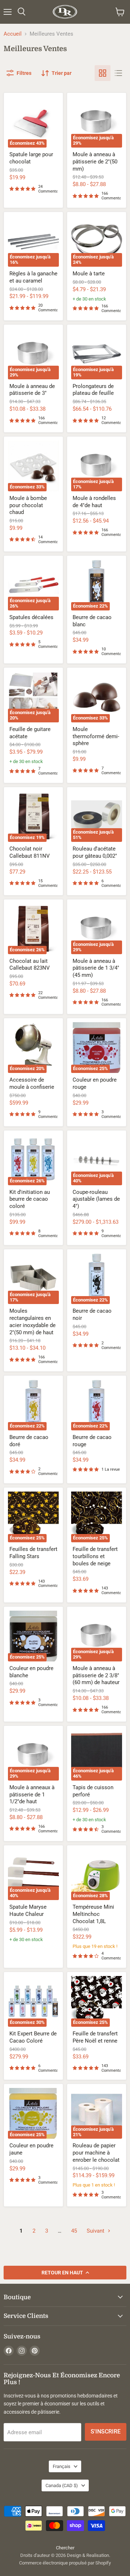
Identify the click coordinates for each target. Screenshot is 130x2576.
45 (74, 2231)
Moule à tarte (89, 274)
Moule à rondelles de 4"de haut (94, 502)
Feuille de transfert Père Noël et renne (95, 2037)
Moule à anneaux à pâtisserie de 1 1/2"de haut (32, 1794)
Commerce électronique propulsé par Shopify (65, 2563)
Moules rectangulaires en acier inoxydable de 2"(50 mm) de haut (32, 1321)
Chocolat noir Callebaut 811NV (30, 852)
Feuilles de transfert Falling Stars (33, 1553)
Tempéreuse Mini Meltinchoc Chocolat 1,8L (93, 1914)
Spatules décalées (31, 617)
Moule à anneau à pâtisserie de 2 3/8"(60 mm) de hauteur (96, 1675)
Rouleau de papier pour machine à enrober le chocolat (96, 2153)
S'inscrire (106, 2431)
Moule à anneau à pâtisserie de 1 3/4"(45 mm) (96, 968)
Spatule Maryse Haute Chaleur (28, 1910)
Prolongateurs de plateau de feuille (93, 390)
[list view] (118, 73)
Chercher (65, 2548)
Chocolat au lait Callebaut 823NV (30, 965)
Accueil (13, 34)
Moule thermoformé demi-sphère (96, 736)
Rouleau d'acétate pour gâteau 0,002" (95, 852)
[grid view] (103, 73)
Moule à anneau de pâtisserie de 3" (32, 390)
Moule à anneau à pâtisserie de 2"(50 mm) (95, 161)
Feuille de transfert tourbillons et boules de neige (95, 1556)
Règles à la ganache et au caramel (33, 277)
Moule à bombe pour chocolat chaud (28, 505)
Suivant (96, 2231)
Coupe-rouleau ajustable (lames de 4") (96, 1199)
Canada (62, 2485)
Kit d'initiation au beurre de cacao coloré (30, 1199)
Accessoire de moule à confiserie (32, 1083)
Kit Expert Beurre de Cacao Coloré (33, 2037)
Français (62, 2466)
